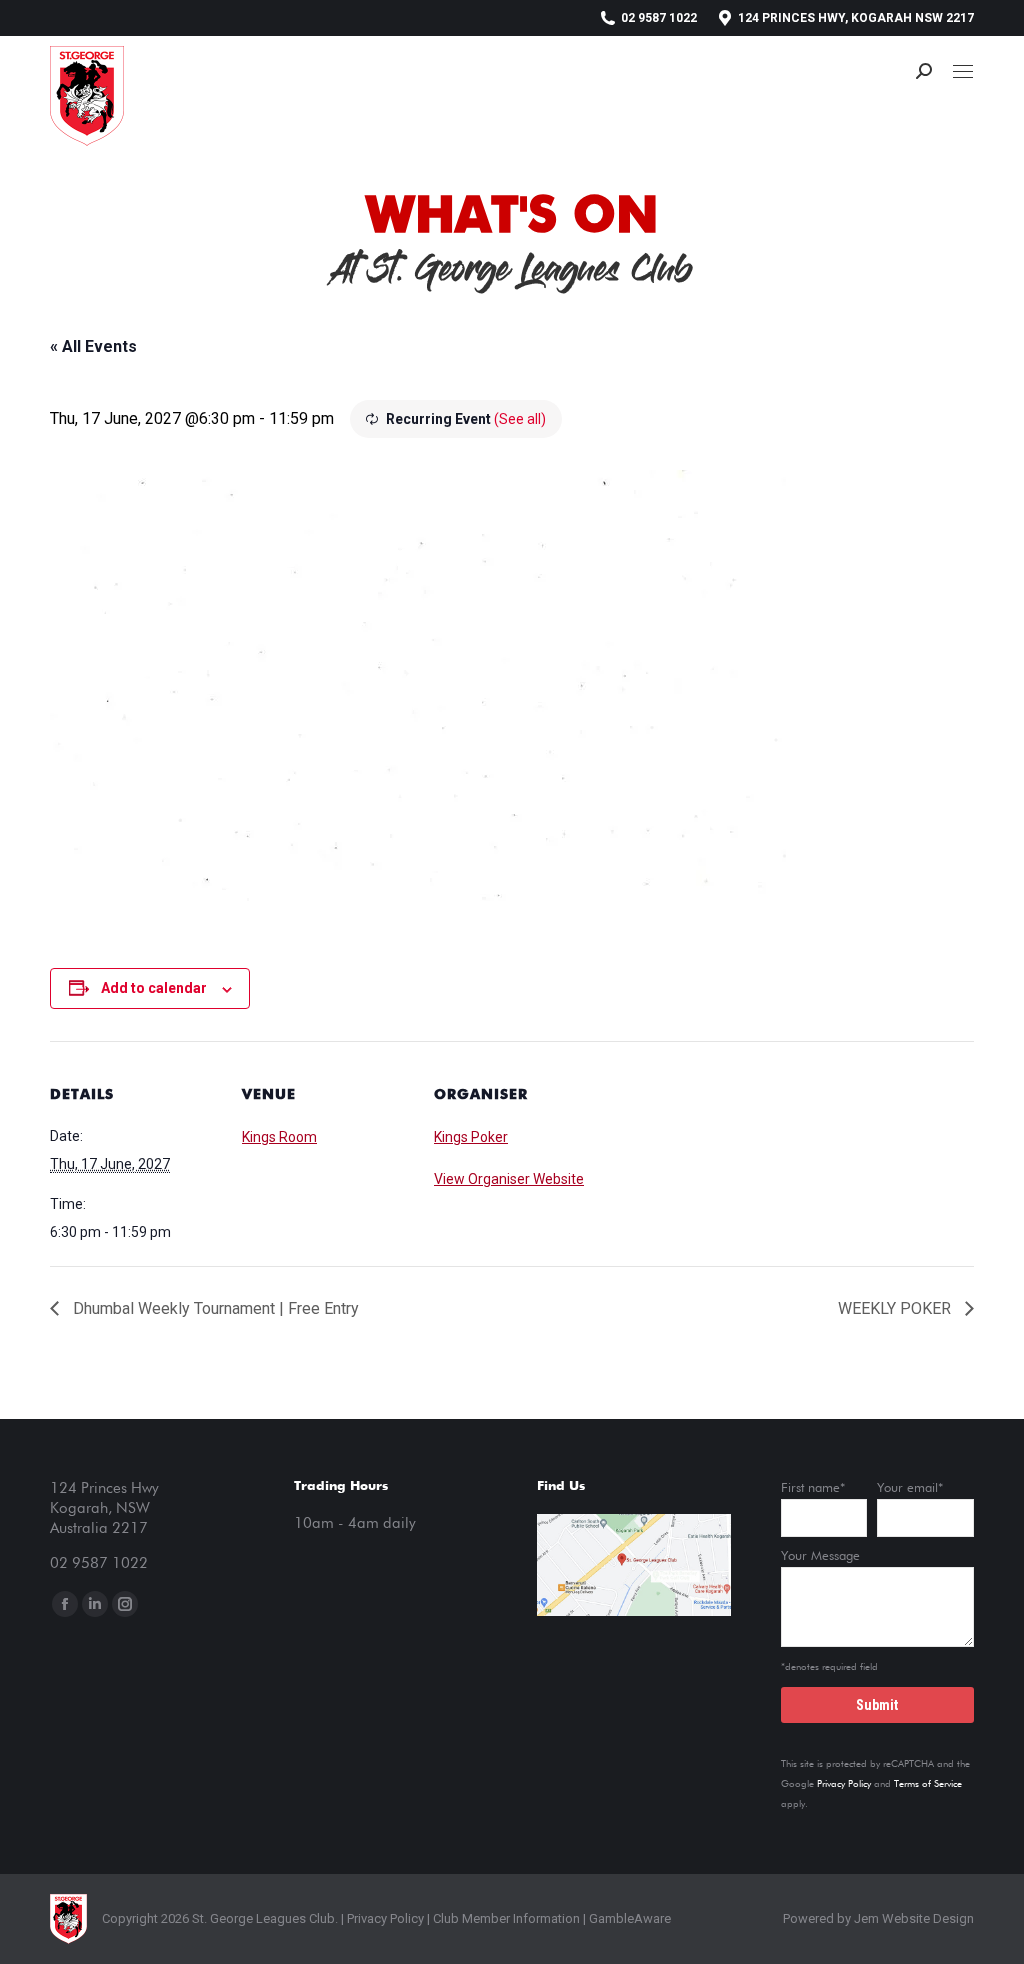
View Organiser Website (509, 1179)
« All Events (93, 346)
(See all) (520, 419)
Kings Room (279, 1137)
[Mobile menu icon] (963, 71)
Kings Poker (471, 1137)
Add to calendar (154, 988)
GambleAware (630, 1918)
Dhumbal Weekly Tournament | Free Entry (214, 1308)
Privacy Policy (844, 1784)
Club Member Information (505, 1918)
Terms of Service (928, 1784)
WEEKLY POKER (896, 1308)
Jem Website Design (914, 1918)
